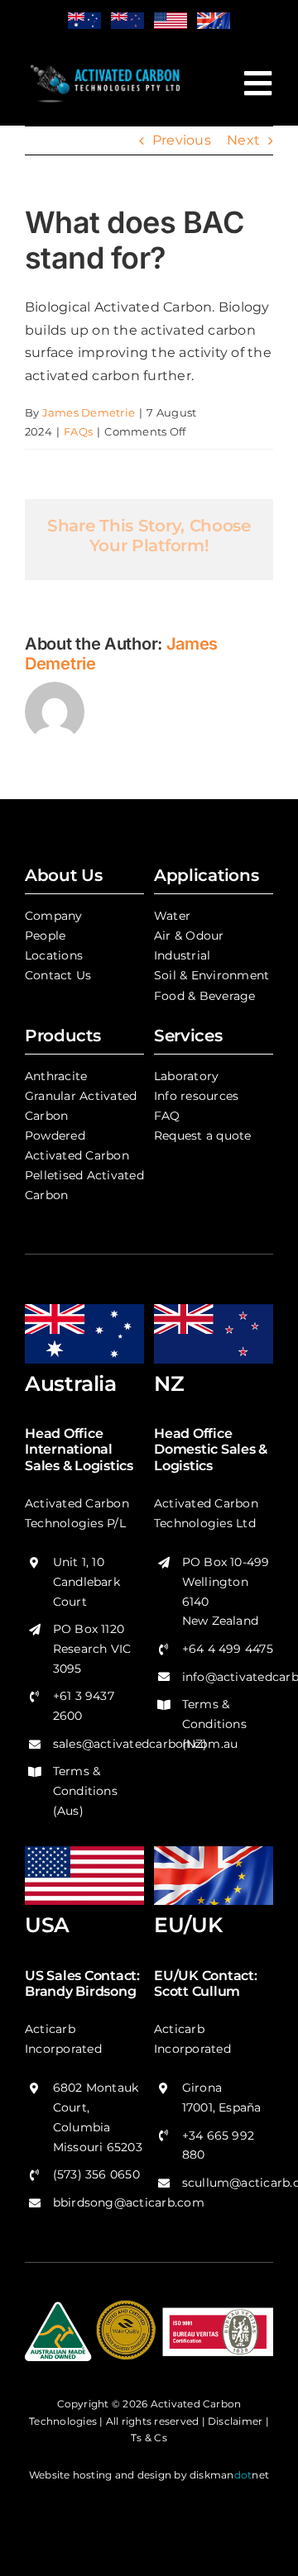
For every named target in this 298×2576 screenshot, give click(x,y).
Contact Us (58, 975)
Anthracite (56, 1076)
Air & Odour (189, 936)
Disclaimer (235, 2421)
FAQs (78, 431)
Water (172, 916)
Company (54, 916)
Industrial (182, 955)
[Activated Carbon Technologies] (106, 65)
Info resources (196, 1096)
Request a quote (203, 1136)
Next (243, 140)
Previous (182, 140)
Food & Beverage (205, 996)
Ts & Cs (149, 2438)
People (45, 936)
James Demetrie (89, 412)
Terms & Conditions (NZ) (214, 1724)
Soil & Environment (211, 975)
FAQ (167, 1116)
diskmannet (229, 2475)
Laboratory (186, 1076)
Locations (54, 955)
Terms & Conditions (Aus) (85, 1791)
